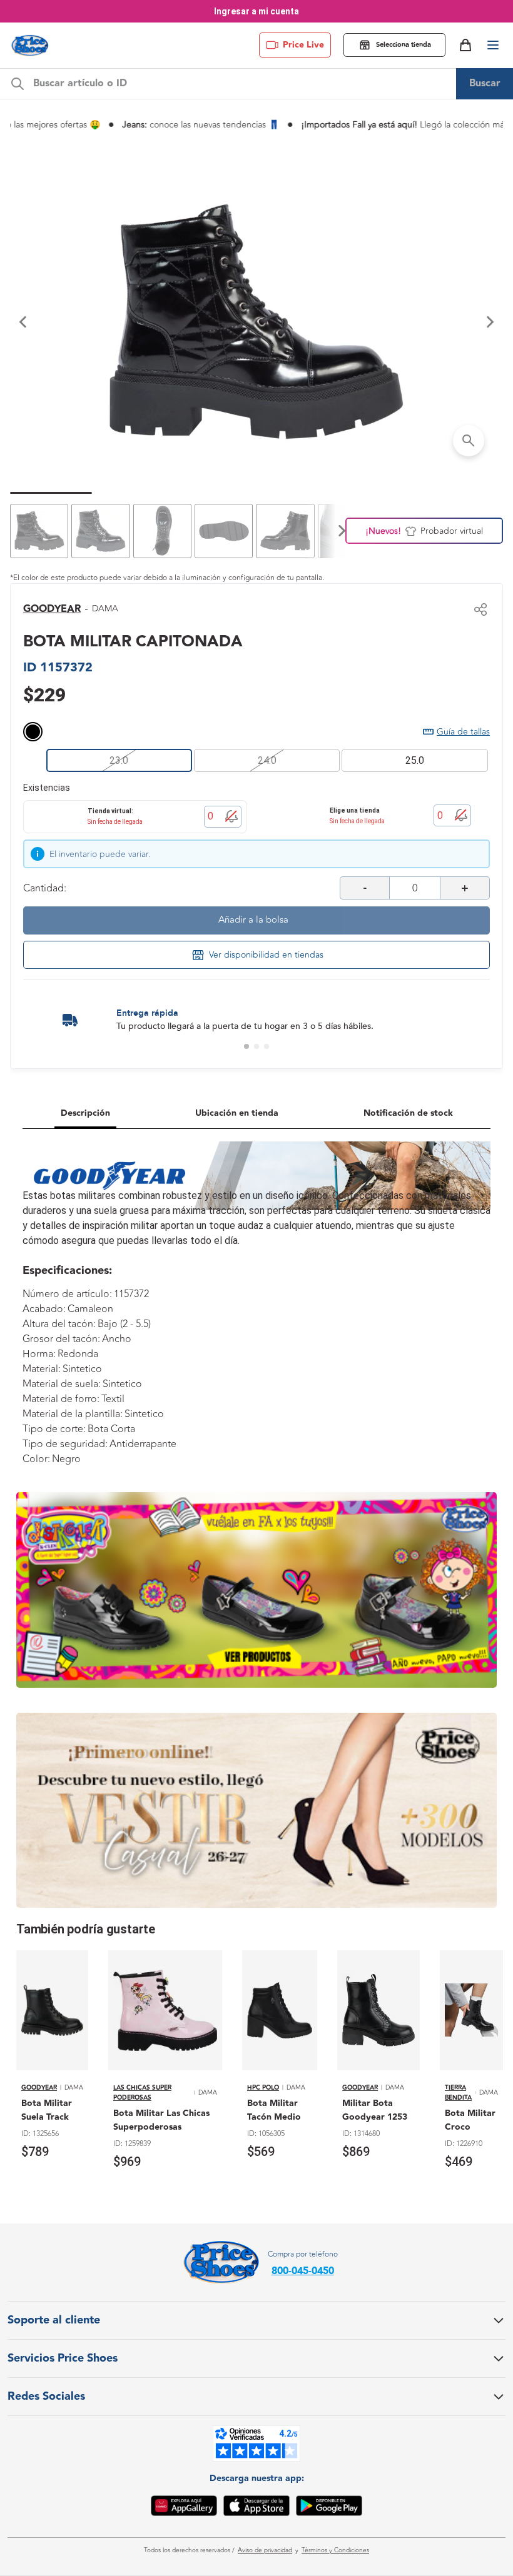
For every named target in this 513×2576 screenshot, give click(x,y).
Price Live (303, 45)
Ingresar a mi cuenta (256, 11)
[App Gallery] (184, 2508)
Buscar (485, 83)
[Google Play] (329, 2508)
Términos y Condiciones (335, 2550)
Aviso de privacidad (265, 2550)
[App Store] (256, 2508)
